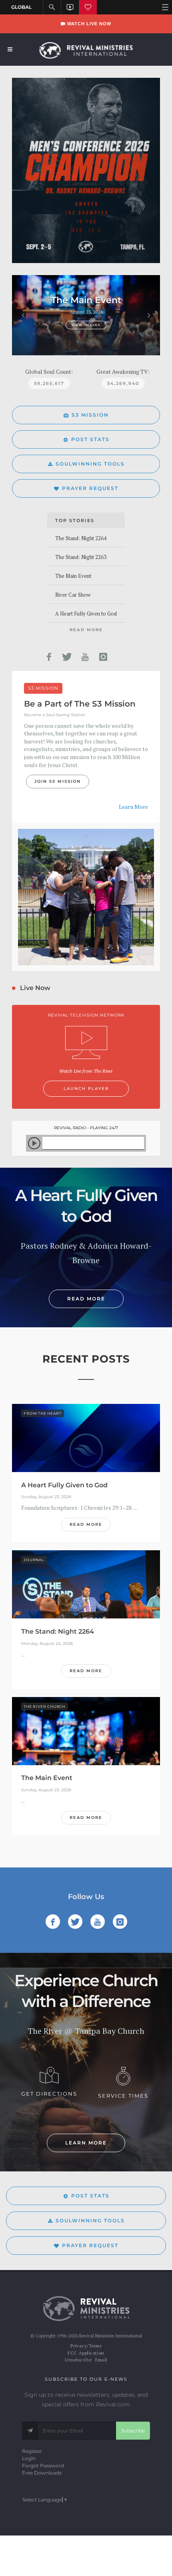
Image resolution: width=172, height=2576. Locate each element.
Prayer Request (90, 488)
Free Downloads (42, 2473)
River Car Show (73, 595)
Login (29, 2458)
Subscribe (133, 2431)
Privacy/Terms (86, 2346)
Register (32, 2451)
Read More (86, 630)
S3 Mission (90, 415)
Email (101, 2360)
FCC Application (86, 2353)
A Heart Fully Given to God (86, 614)
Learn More (133, 807)
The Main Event (73, 576)
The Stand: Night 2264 (81, 538)
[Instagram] (103, 657)
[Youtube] (85, 657)
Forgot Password (43, 2466)
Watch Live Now (88, 24)
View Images (86, 325)
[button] (23, 315)
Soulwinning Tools (90, 464)
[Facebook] (49, 657)
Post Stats (90, 439)
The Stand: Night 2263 (81, 557)
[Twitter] (67, 657)
